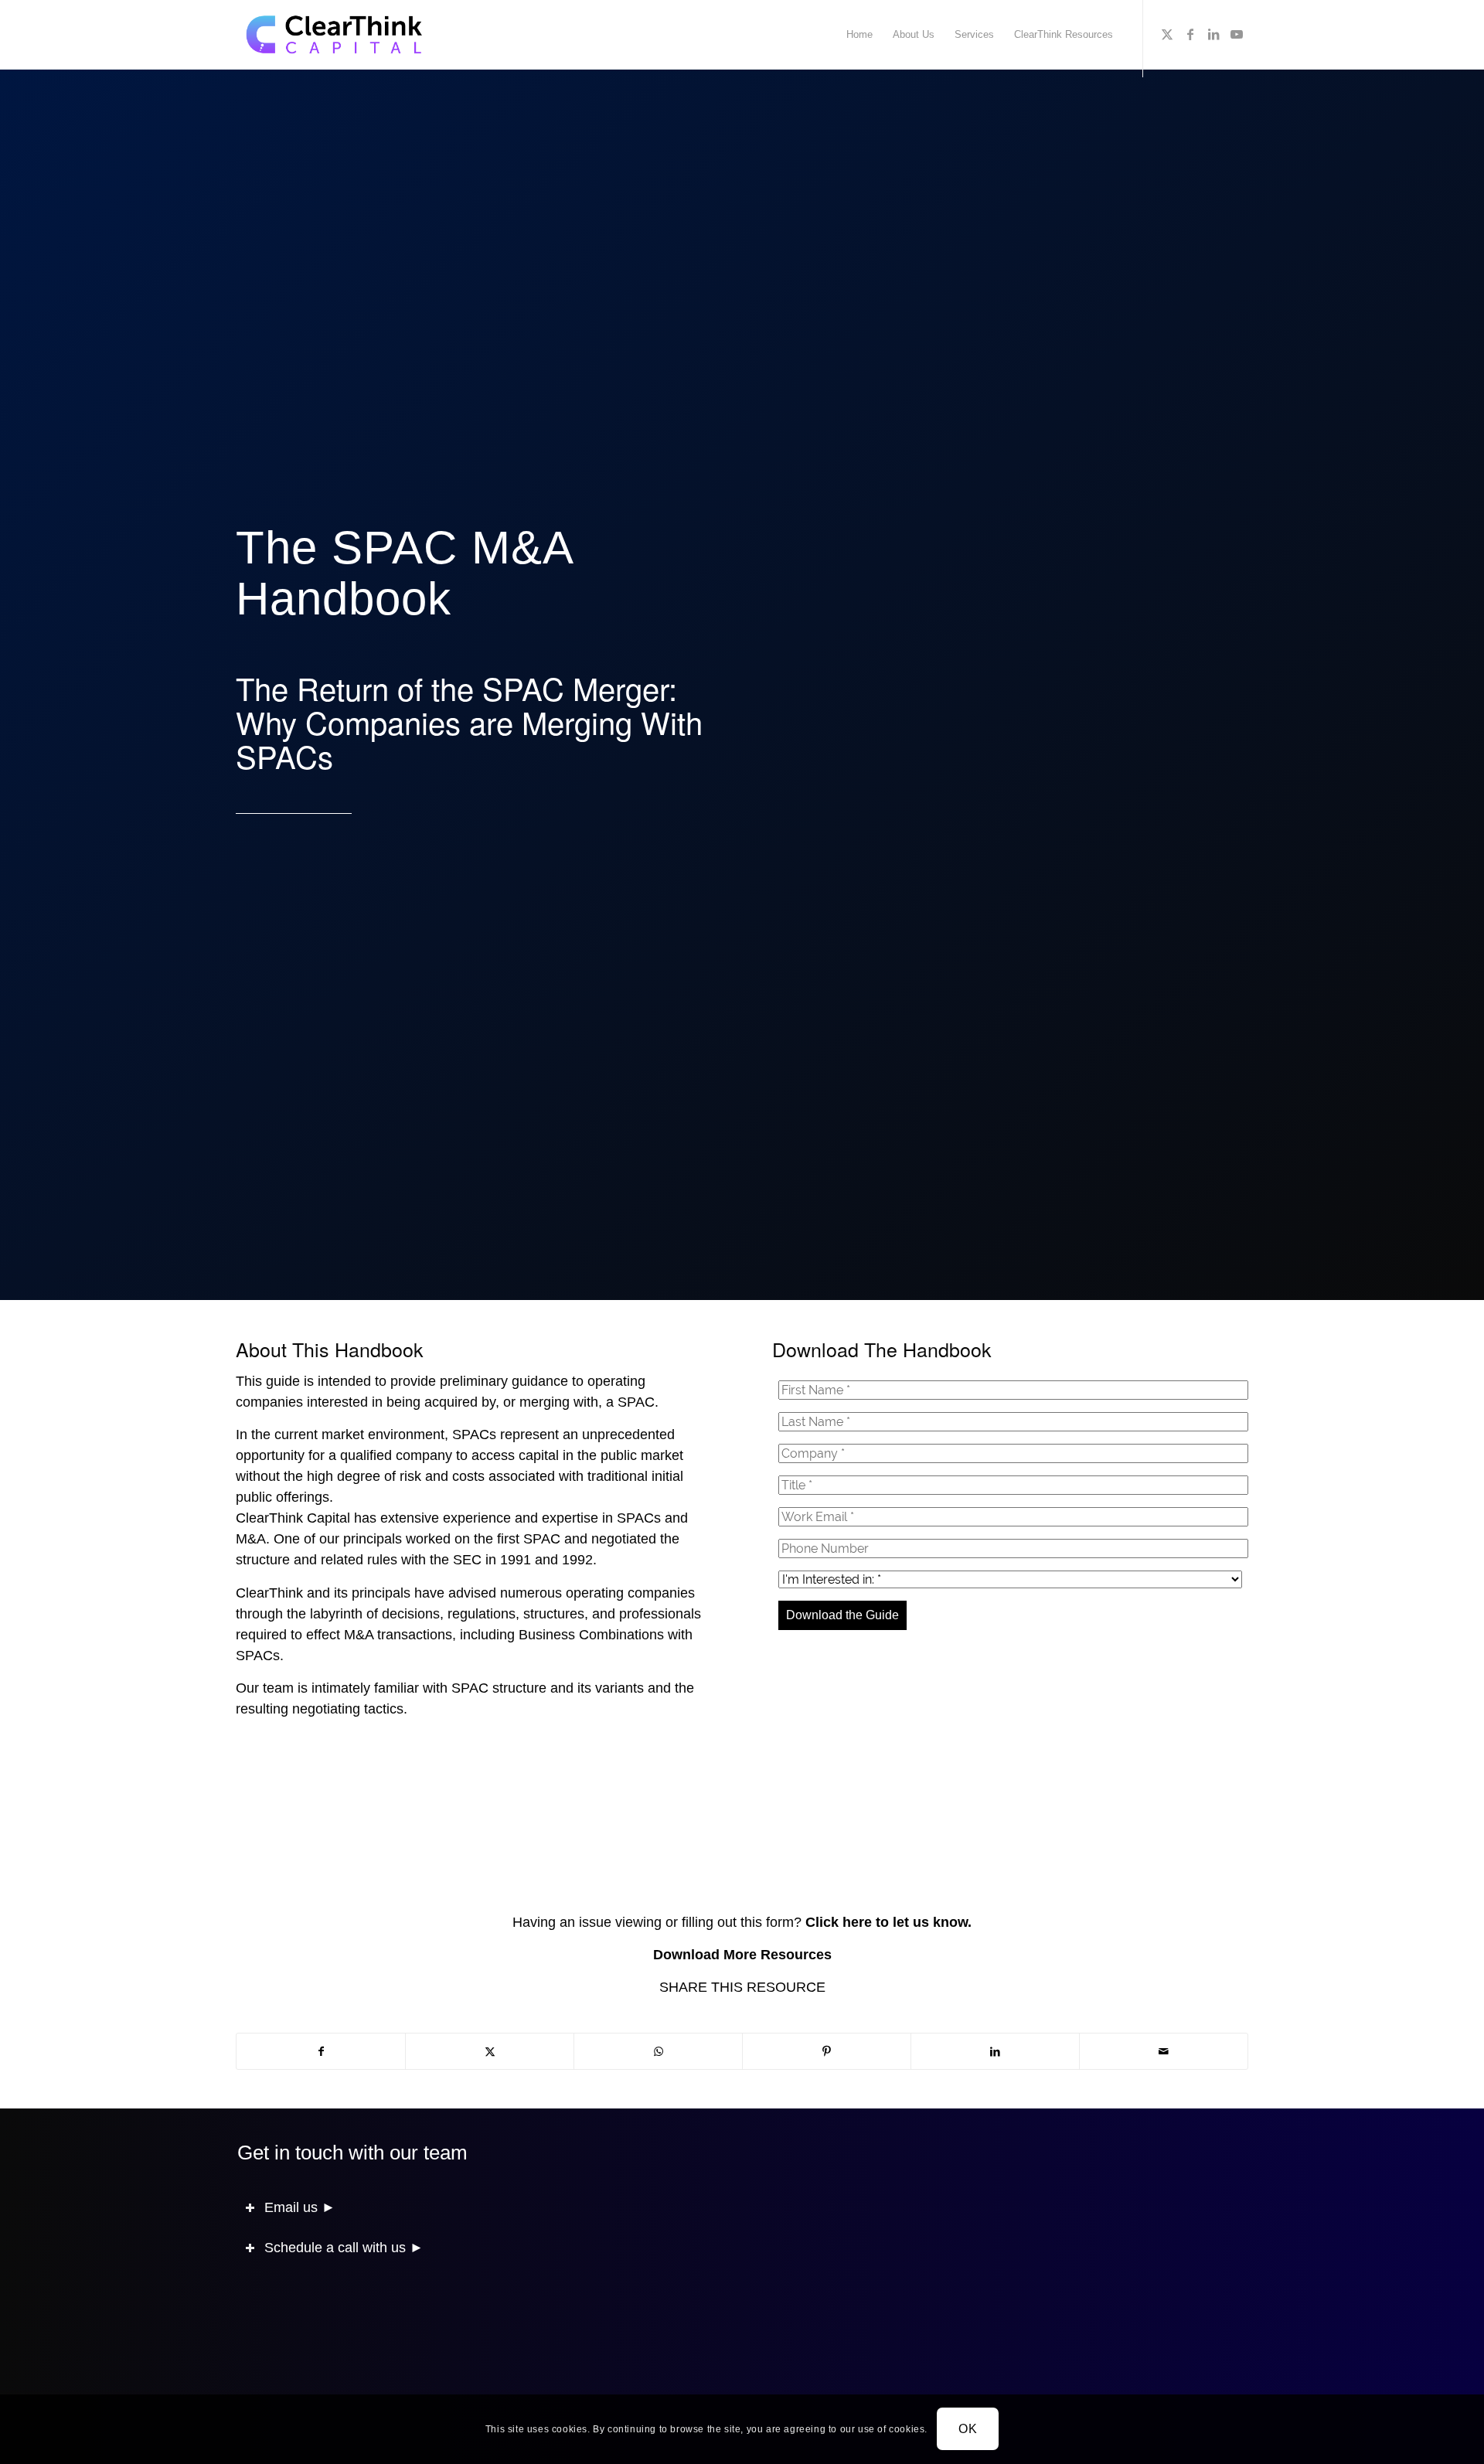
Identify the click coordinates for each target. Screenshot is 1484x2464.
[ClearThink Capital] (335, 35)
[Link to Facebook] (1190, 34)
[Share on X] (490, 2051)
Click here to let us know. (888, 1922)
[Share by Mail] (1164, 2051)
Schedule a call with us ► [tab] (344, 2248)
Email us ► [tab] (300, 2207)
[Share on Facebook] (321, 2051)
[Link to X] (1167, 34)
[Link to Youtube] (1237, 34)
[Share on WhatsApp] (658, 2051)
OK (968, 2429)
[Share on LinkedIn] (995, 2051)
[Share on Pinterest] (827, 2051)
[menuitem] (859, 35)
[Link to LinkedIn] (1213, 34)
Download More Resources (742, 1955)
